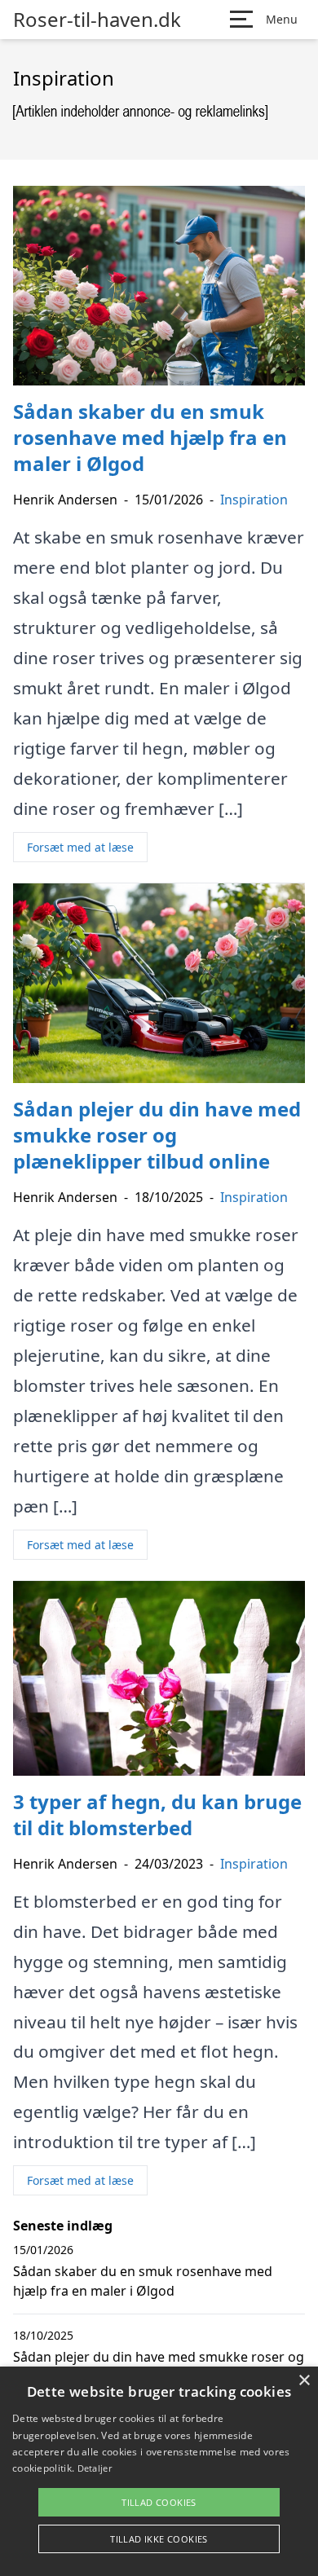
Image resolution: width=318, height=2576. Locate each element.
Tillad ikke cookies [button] (159, 2539)
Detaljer (95, 2468)
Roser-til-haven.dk (97, 20)
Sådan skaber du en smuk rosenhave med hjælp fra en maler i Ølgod (143, 2281)
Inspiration (254, 500)
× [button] (304, 2381)
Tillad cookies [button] (159, 2502)
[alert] (159, 2471)
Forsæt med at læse (80, 847)
